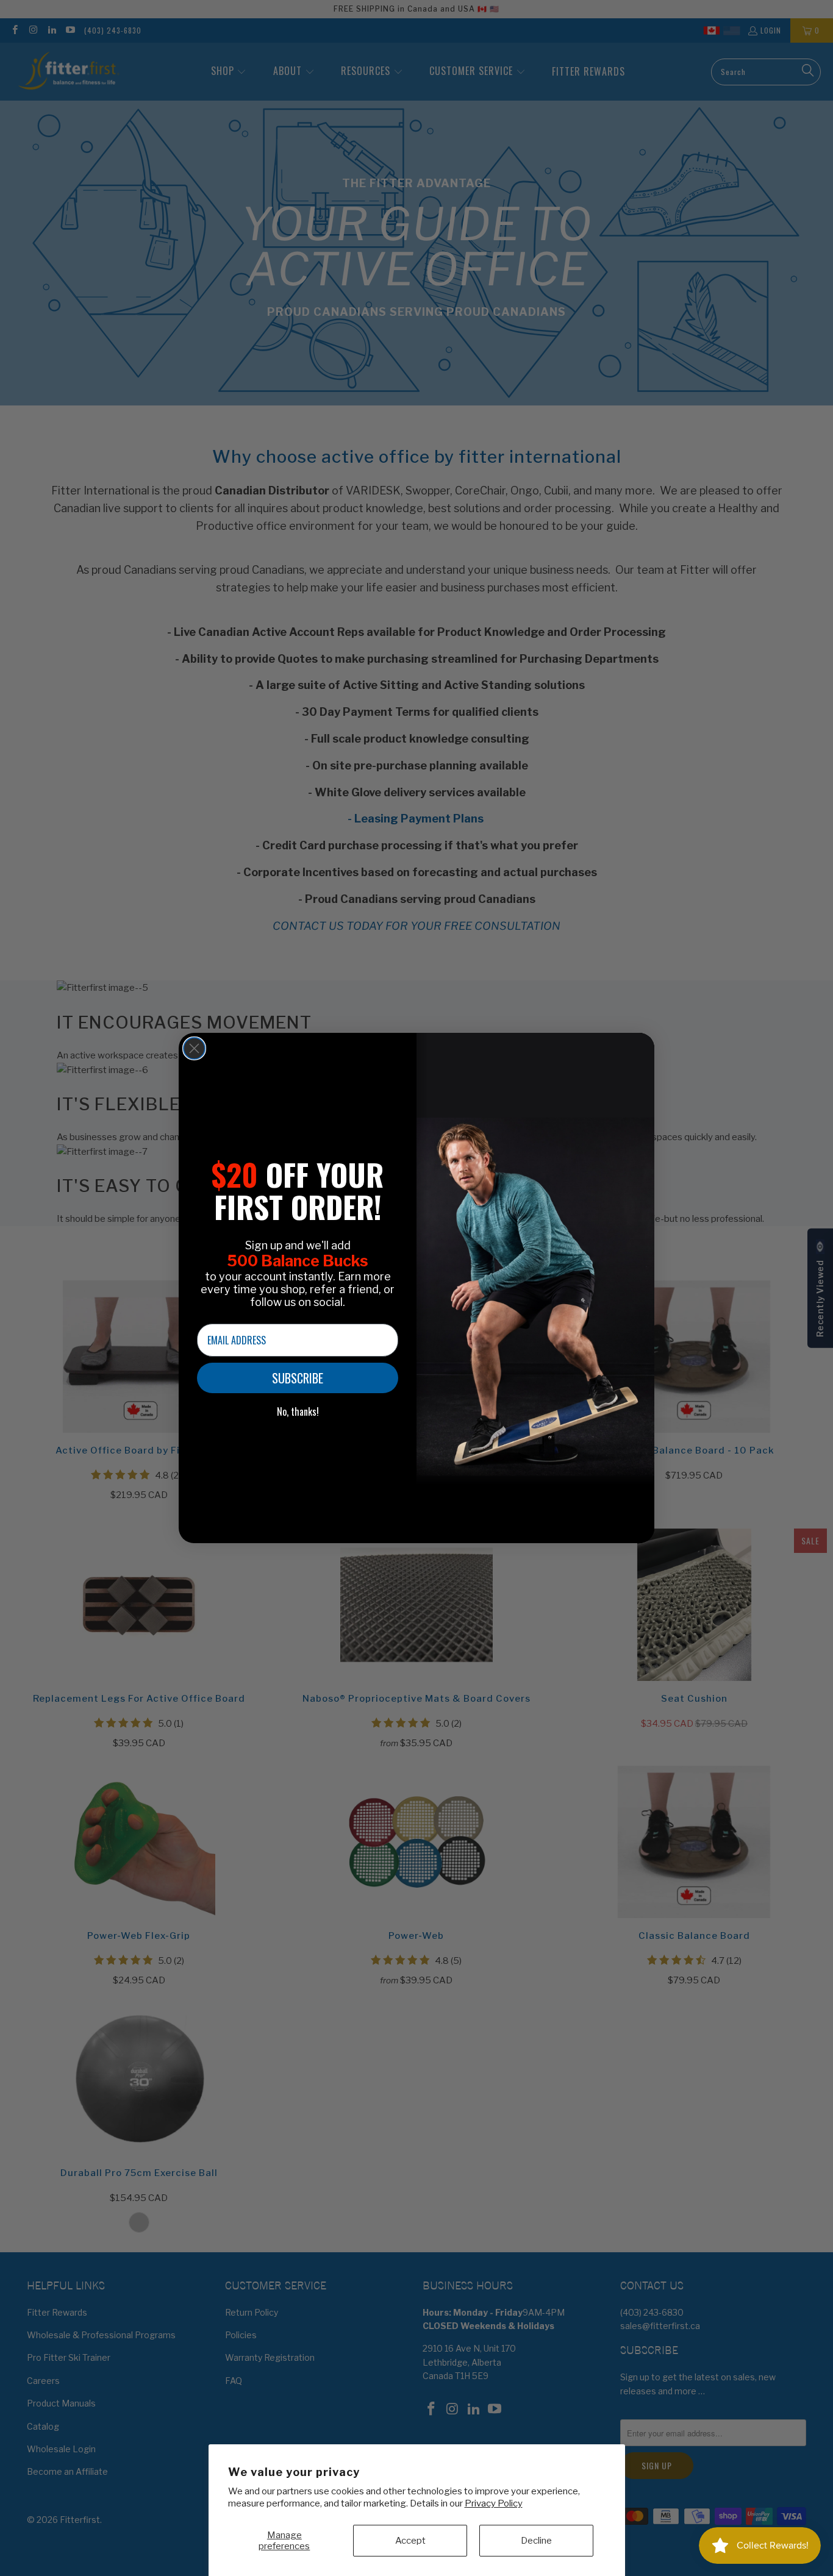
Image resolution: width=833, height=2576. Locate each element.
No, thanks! (298, 1411)
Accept (410, 2541)
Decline (536, 2541)
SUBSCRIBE (298, 1378)
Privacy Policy (494, 2503)
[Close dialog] (194, 1048)
